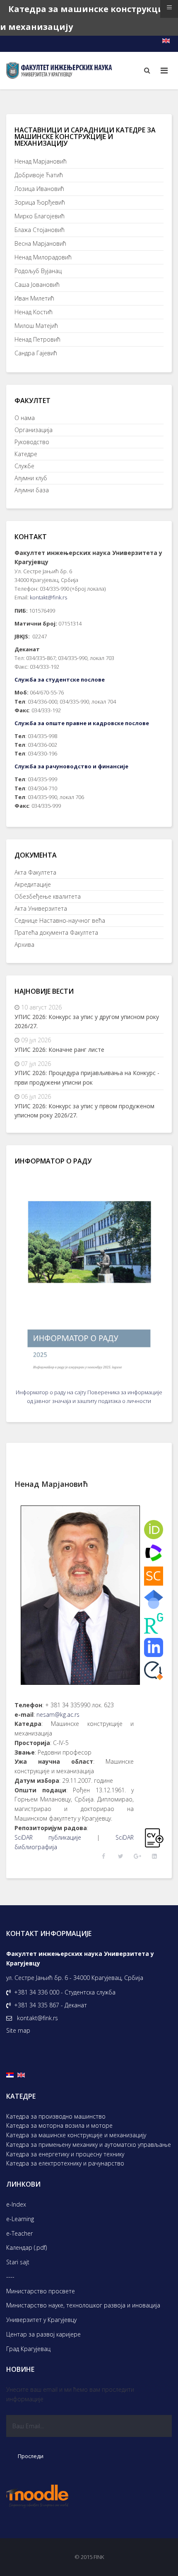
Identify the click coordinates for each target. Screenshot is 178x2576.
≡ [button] (169, 7)
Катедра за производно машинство (56, 2116)
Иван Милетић (34, 298)
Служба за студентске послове (60, 679)
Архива (24, 945)
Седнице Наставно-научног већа (60, 920)
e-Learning (20, 2219)
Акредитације (33, 884)
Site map (18, 2030)
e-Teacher (19, 2233)
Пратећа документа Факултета (56, 932)
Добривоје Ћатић (39, 175)
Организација (34, 430)
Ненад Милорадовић (43, 257)
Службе (24, 466)
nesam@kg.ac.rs (58, 1714)
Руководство (32, 442)
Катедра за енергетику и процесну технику (65, 2154)
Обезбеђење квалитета (48, 896)
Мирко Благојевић (40, 216)
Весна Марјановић (40, 243)
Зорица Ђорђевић (40, 202)
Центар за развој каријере (43, 2334)
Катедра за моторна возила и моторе (59, 2125)
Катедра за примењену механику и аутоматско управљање (89, 2145)
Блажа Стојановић (40, 230)
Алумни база (32, 490)
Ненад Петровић (37, 339)
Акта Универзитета (41, 908)
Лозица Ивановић (39, 189)
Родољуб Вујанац (38, 271)
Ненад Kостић (34, 312)
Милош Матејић (36, 326)
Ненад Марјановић (41, 161)
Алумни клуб (31, 478)
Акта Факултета (35, 872)
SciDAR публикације (48, 1837)
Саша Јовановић (37, 285)
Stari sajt (18, 2262)
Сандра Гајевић (36, 353)
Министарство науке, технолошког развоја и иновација (83, 2305)
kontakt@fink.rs (48, 597)
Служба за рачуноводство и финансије (71, 766)
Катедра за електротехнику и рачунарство (65, 2163)
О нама (25, 418)
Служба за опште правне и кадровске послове (82, 723)
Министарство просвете (41, 2291)
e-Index (16, 2204)
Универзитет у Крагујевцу (41, 2320)
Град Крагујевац (28, 2349)
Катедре (26, 454)
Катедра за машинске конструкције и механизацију (76, 2135)
